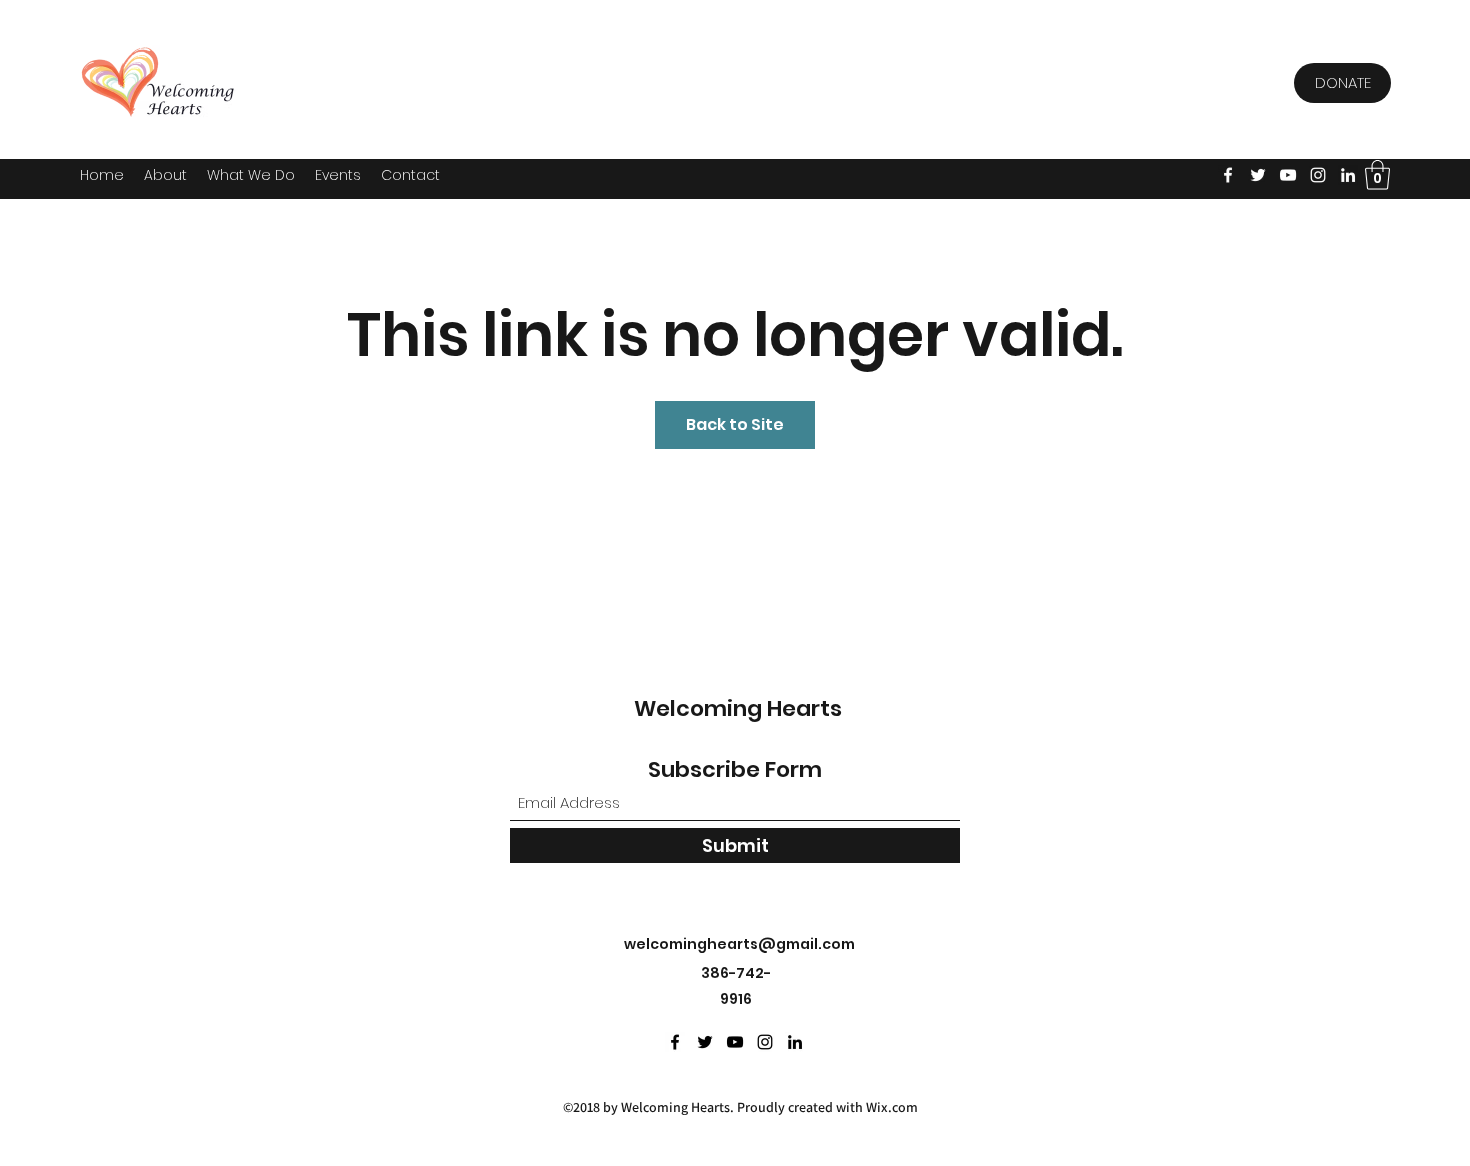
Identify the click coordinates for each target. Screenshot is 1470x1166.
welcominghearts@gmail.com (739, 944)
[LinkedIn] (1348, 175)
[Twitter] (1258, 175)
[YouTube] (1288, 175)
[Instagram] (1318, 175)
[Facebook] (1228, 175)
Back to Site (735, 424)
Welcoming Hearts (738, 708)
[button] (338, 175)
